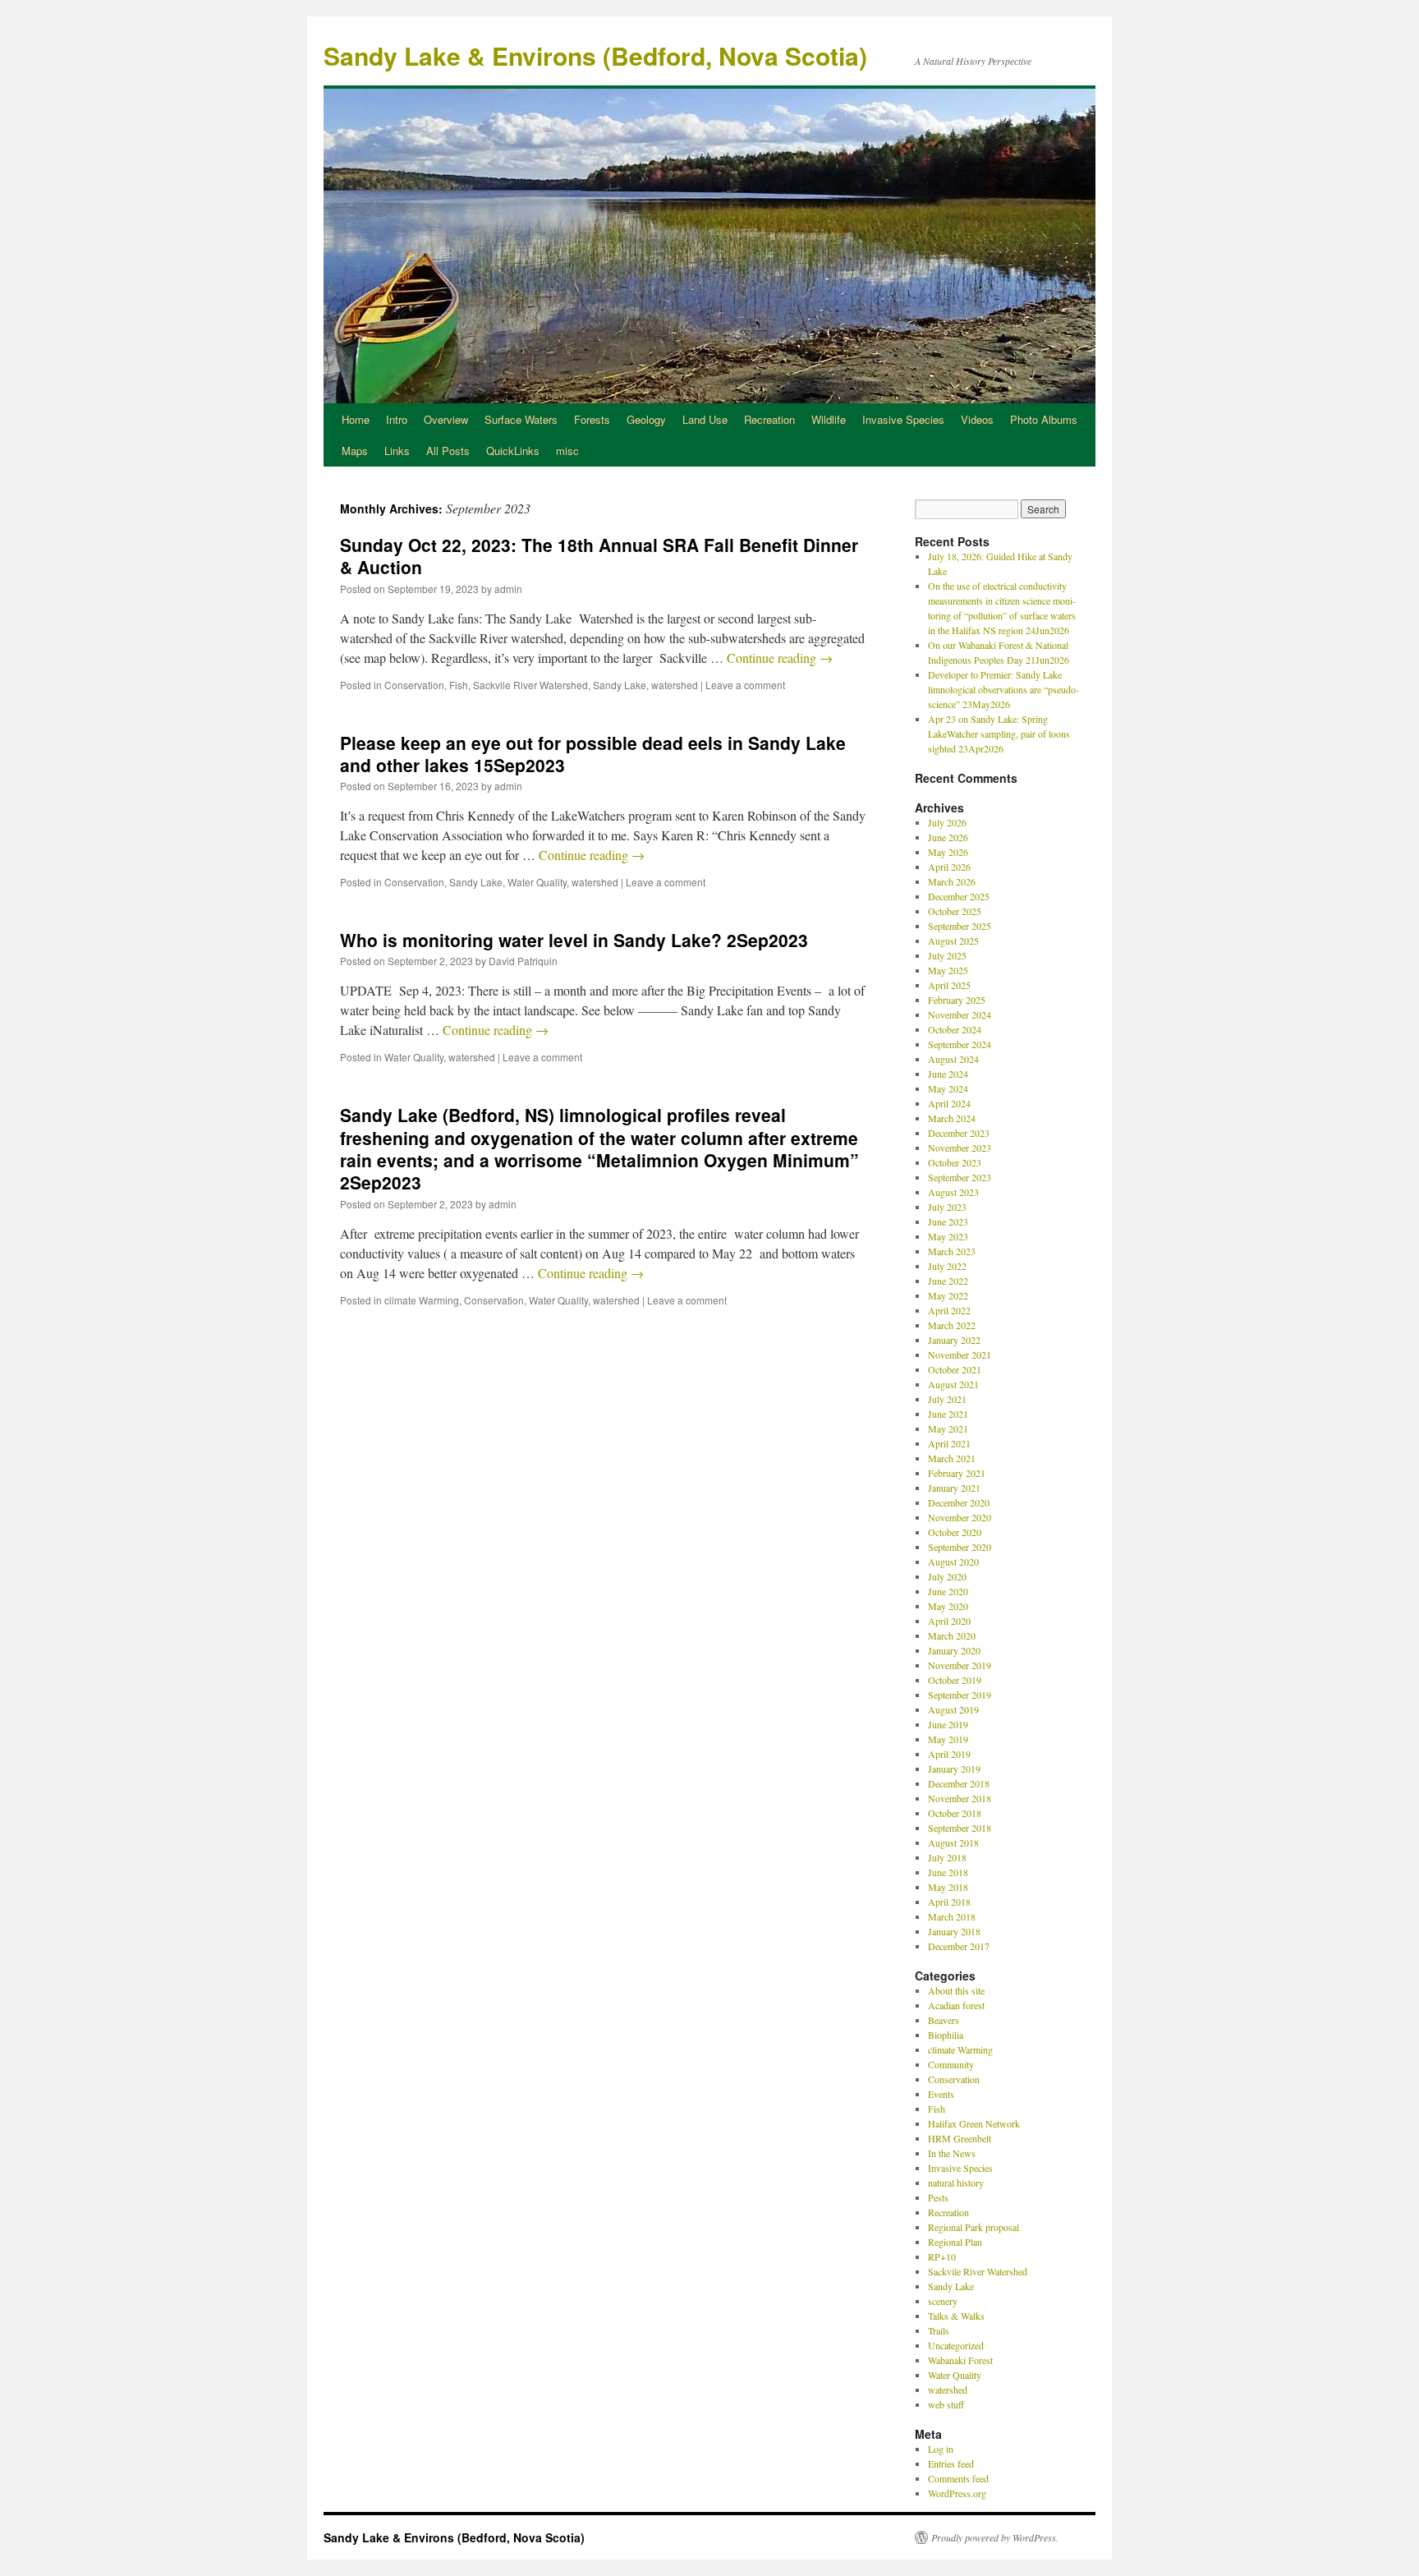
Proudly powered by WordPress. (995, 2537)
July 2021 (947, 1399)
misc (567, 451)
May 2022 (948, 1295)
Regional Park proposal (974, 2227)
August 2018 (953, 1842)
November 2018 (960, 1798)
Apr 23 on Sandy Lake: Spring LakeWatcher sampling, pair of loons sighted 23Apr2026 (999, 734)
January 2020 (954, 1650)
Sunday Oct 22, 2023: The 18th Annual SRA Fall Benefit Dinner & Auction (599, 556)
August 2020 (953, 1562)
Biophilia (946, 2035)
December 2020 (959, 1502)
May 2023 (948, 1236)
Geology (646, 419)
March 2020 (952, 1635)
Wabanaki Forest (960, 2360)
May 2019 (948, 1739)
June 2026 (948, 837)
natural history (956, 2183)
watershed (675, 685)
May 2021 (948, 1428)
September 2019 (960, 1695)
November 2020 (960, 1517)
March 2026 (952, 881)
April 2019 (949, 1754)
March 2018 (952, 1916)
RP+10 (942, 2256)
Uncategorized (956, 2345)
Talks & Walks (956, 2316)
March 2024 (952, 1118)
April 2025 (949, 985)
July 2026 (947, 822)
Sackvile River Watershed (530, 685)
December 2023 (959, 1133)
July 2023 (947, 1207)
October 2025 (955, 911)
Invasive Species (903, 419)
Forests (592, 419)
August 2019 (953, 1709)
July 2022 (947, 1266)
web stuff (946, 2404)
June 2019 (948, 1724)
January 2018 (954, 1931)
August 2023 (953, 1192)
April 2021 (949, 1443)
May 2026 (948, 852)
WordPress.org (957, 2493)
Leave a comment (745, 685)
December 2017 (959, 1946)
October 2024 (955, 1029)
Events (941, 2094)
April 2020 (949, 1621)
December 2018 (959, 1783)
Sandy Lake (620, 685)
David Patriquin (523, 961)
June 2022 (948, 1281)
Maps (355, 451)
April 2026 (949, 867)
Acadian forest (956, 2005)
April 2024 (949, 1103)
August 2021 (953, 1384)
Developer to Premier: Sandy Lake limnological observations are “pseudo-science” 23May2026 (1003, 689)
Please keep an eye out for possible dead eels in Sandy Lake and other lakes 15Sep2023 (593, 754)
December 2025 (959, 896)
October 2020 (955, 1532)
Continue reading (780, 658)
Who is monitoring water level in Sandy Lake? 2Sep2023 (574, 940)
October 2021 (955, 1369)
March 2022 (952, 1325)
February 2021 (957, 1473)
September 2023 (960, 1177)
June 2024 (948, 1074)
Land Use (705, 419)
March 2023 (952, 1251)
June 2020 (948, 1591)
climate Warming (422, 1300)
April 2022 (949, 1310)
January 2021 (954, 1488)
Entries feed (951, 2463)
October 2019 (955, 1680)
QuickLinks (513, 451)
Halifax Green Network (974, 2123)
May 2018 (948, 1887)
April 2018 (949, 1902)
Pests (938, 2197)
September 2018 (960, 1828)
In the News (952, 2153)
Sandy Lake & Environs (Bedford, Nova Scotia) (595, 55)
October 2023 (955, 1162)
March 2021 (952, 1458)
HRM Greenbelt (960, 2138)
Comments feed (958, 2478)
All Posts (448, 451)
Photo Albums (1044, 419)
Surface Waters (521, 419)
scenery (943, 2301)
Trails (939, 2330)
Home (356, 419)
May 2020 (948, 1606)
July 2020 (947, 1576)
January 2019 (954, 1769)
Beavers (944, 2020)
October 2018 (955, 1813)
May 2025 (948, 970)
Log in (941, 2449)
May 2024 (948, 1088)
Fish (459, 685)
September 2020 (960, 1547)
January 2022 (954, 1340)
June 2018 (948, 1872)
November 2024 (960, 1014)
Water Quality (537, 882)
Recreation (769, 419)
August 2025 (953, 941)
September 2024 (960, 1044)
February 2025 (957, 1000)
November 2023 (960, 1148)
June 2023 (948, 1221)
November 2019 (960, 1665)
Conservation (414, 685)
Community (951, 2064)
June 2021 (948, 1414)
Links (397, 451)
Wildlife (829, 419)
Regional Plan (955, 2242)
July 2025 (947, 955)
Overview (446, 419)
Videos (977, 419)
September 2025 (960, 926)
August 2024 (953, 1059)
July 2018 (947, 1857)
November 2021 (960, 1355)
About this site (956, 1990)
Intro (397, 419)
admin (508, 589)
